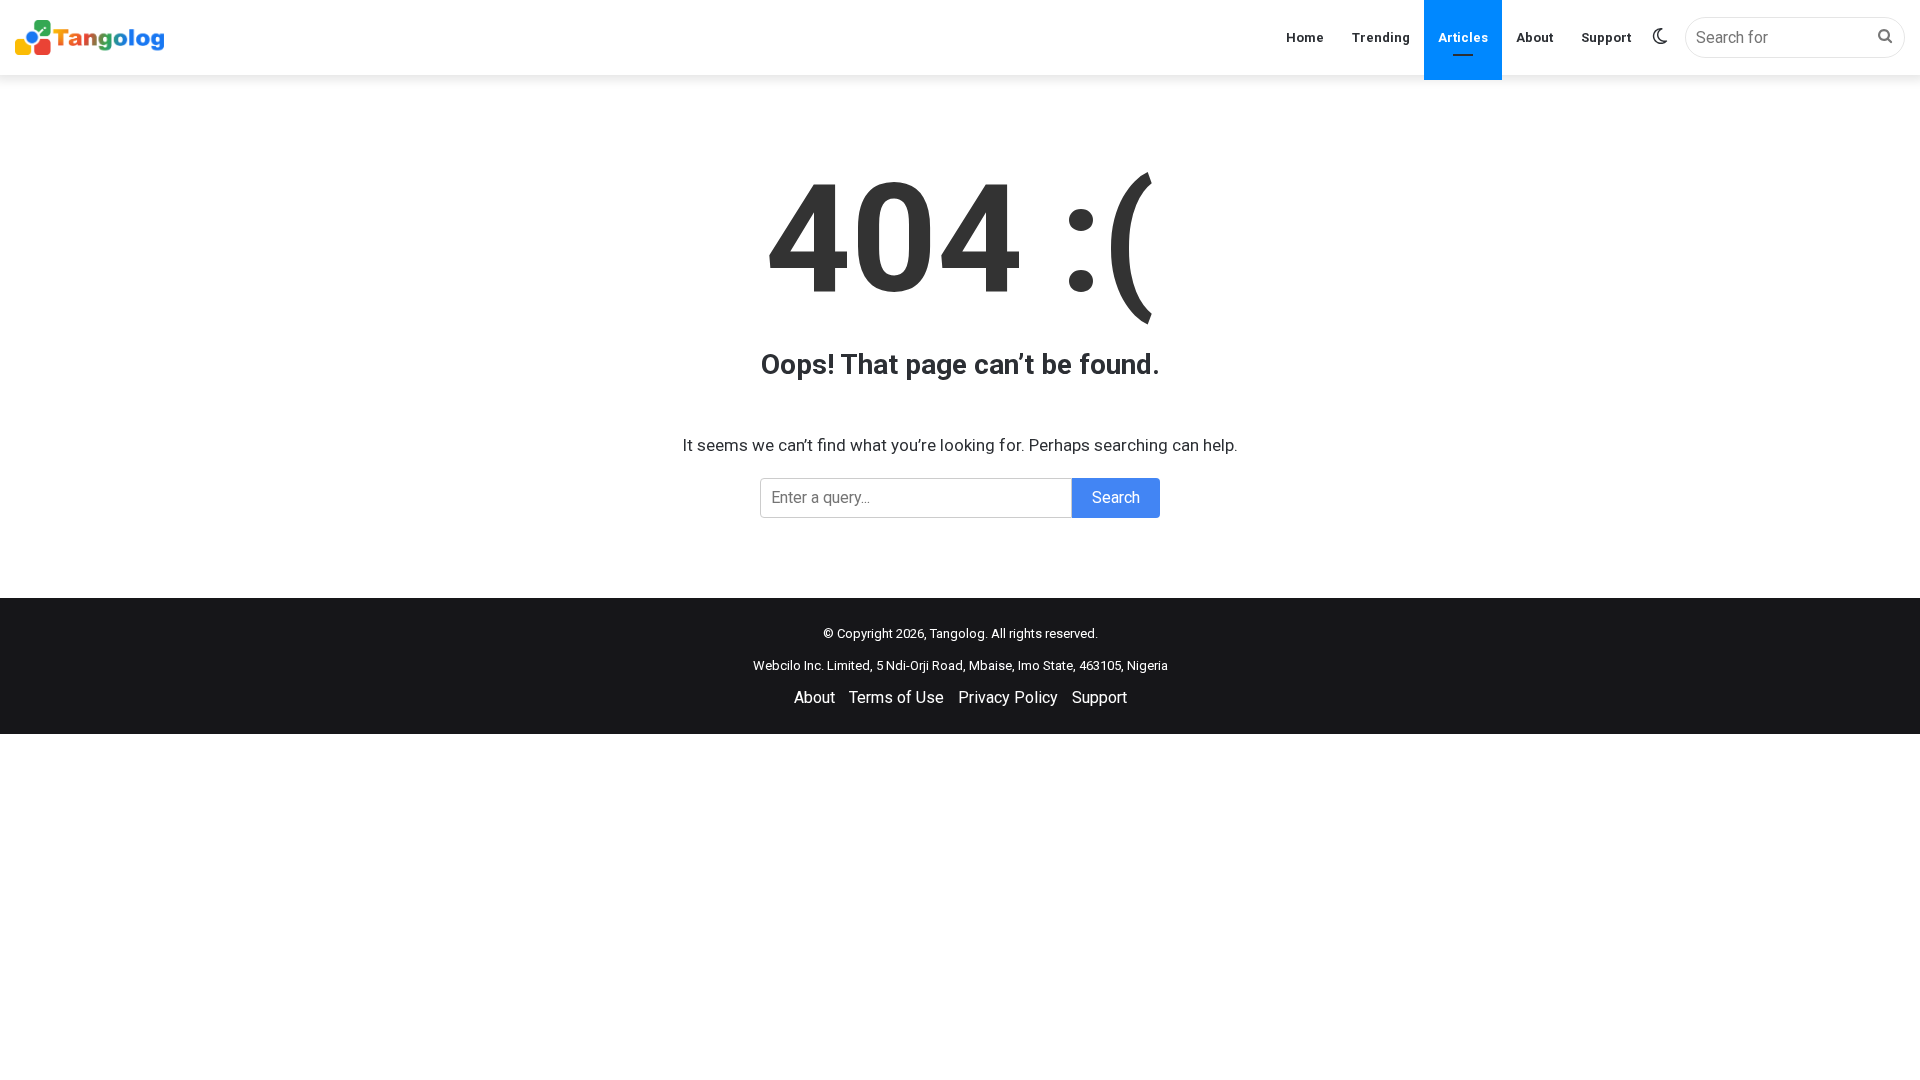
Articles (1463, 37)
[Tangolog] (89, 37)
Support (1606, 37)
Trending (1381, 37)
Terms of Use (896, 697)
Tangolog (957, 633)
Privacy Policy (1008, 697)
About (1534, 37)
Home (1305, 37)
